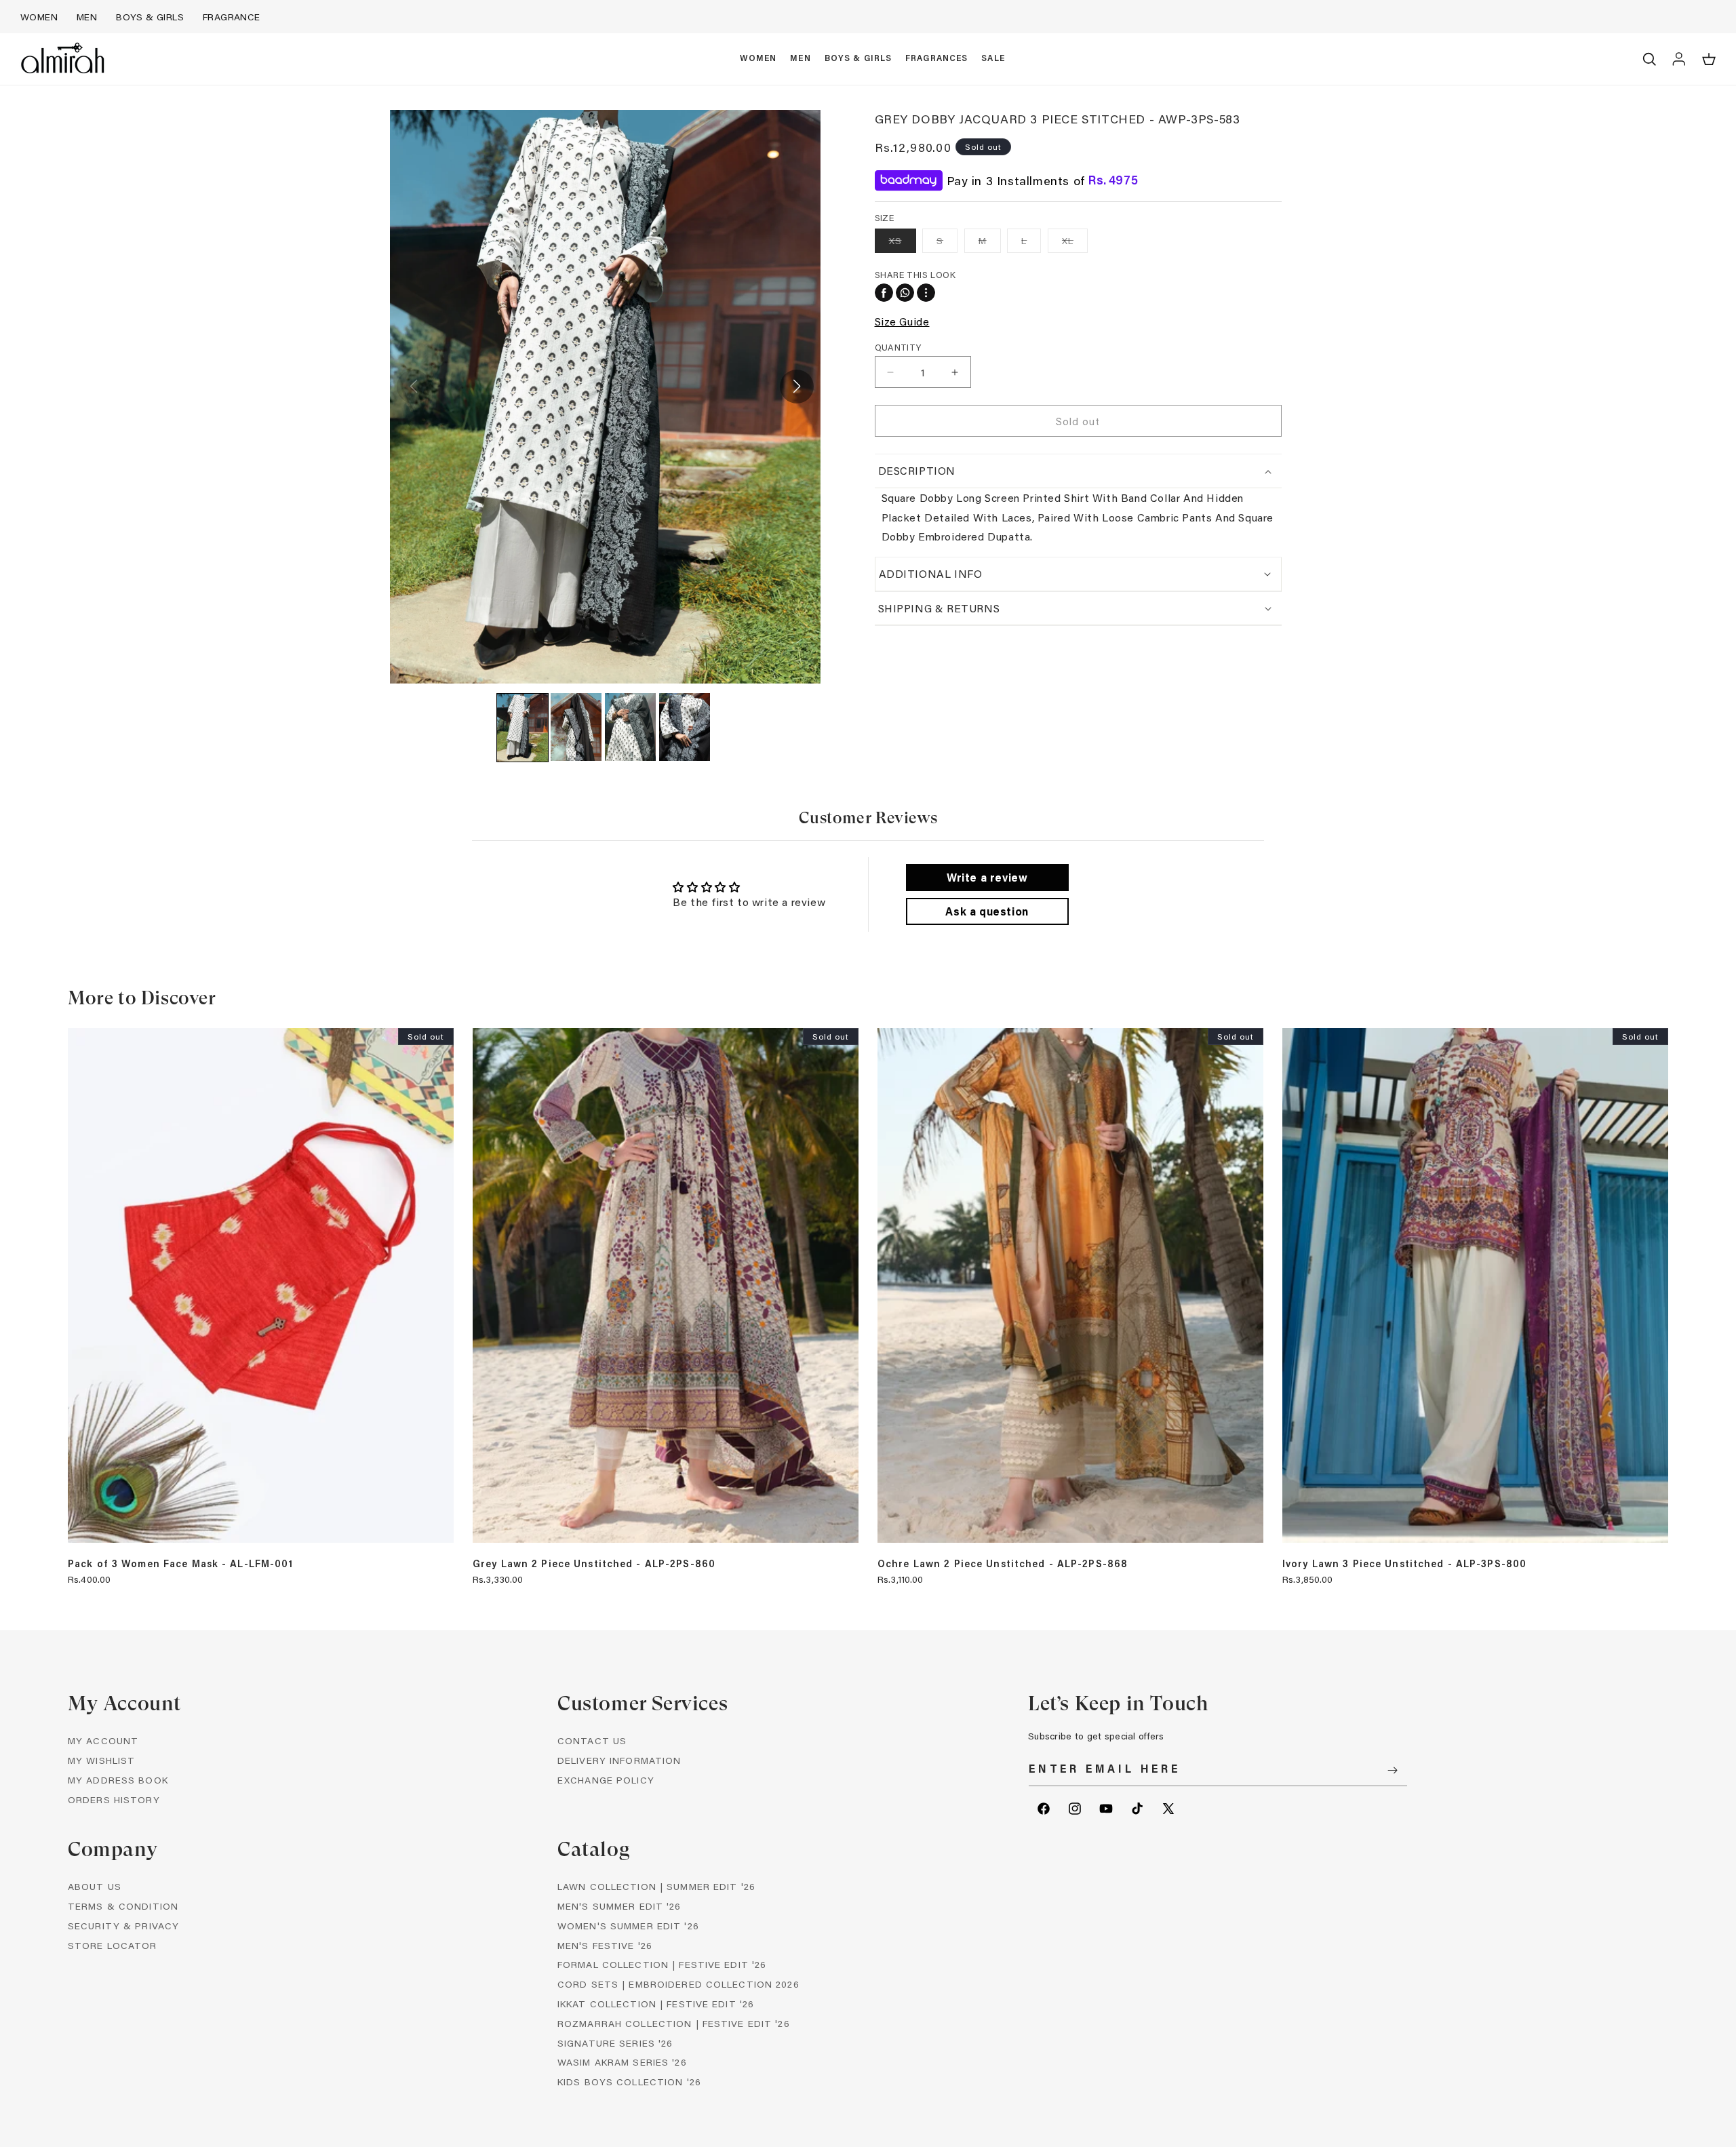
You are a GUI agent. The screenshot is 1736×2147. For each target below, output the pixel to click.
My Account (103, 1740)
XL (1075, 243)
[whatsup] (905, 293)
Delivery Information (619, 1760)
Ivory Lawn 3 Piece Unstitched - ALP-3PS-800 (1404, 1564)
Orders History (114, 1799)
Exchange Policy (606, 1780)
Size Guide (902, 321)
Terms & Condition (123, 1906)
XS (903, 243)
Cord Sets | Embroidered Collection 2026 (678, 1984)
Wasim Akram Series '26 (622, 2062)
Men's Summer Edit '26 (619, 1906)
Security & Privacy (123, 1926)
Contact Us (592, 1740)
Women (39, 17)
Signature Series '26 (615, 2043)
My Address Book (118, 1780)
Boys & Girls (150, 17)
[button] (758, 59)
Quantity (898, 347)
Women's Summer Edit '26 (628, 1926)
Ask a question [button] (987, 911)
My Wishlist (101, 1760)
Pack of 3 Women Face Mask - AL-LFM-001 (181, 1564)
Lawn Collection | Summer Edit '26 (656, 1886)
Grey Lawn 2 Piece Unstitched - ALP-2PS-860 (594, 1564)
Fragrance (232, 17)
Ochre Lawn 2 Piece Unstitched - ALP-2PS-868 (1003, 1564)
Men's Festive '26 (605, 1945)
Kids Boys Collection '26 (629, 2082)
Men (87, 17)
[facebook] (884, 293)
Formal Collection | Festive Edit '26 (662, 1964)
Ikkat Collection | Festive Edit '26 (656, 2004)
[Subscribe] (1392, 1770)
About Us (95, 1886)
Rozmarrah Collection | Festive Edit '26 (674, 2023)
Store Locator (113, 1945)
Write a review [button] (987, 877)
